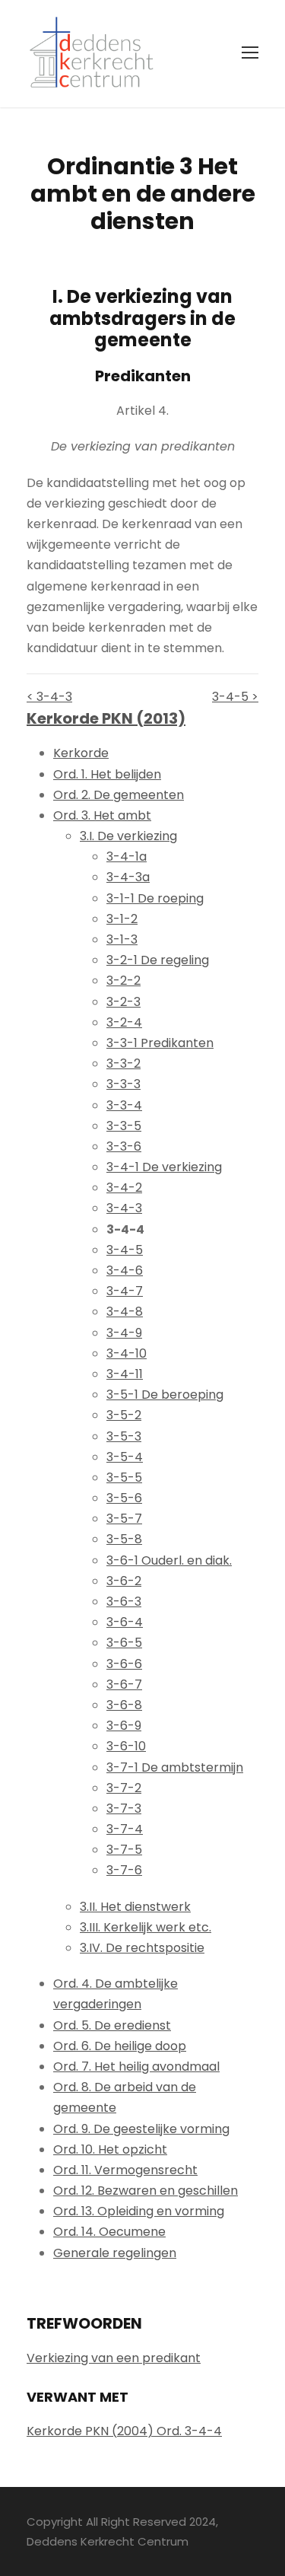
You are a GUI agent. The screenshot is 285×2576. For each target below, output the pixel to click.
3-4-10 (127, 1353)
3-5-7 (124, 1519)
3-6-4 (125, 1622)
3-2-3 (123, 1002)
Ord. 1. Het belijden (107, 774)
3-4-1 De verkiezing (164, 1167)
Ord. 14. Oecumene (109, 2232)
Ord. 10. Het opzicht (110, 2149)
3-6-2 (124, 1581)
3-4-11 (125, 1374)
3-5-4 (125, 1457)
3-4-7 (125, 1291)
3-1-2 (122, 919)
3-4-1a (127, 857)
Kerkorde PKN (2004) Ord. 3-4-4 (124, 2431)
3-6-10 (126, 1746)
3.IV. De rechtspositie (142, 1948)
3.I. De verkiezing (128, 836)
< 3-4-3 (49, 697)
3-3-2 (123, 1064)
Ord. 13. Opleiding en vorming (139, 2211)
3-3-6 (124, 1146)
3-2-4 (124, 1022)
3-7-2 (124, 1788)
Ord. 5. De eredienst (112, 2025)
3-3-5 (124, 1126)
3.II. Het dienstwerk (135, 1907)
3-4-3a (128, 877)
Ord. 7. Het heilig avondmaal (136, 2067)
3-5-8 (124, 1539)
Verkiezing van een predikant (114, 2358)
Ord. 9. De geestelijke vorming (141, 2129)
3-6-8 (124, 1705)
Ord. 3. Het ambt (102, 815)
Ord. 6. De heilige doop (120, 2046)
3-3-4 (124, 1105)
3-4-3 (124, 1208)
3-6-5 (124, 1643)
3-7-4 (125, 1829)
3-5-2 (124, 1415)
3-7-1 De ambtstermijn (175, 1767)
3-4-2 (124, 1188)
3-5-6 (124, 1498)
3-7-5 (124, 1850)
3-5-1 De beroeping (165, 1395)
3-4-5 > (235, 697)
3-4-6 (125, 1270)
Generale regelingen (115, 2253)
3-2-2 (123, 981)
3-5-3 (124, 1436)
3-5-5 (124, 1477)
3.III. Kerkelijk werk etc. (146, 1927)
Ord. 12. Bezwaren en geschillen (146, 2191)
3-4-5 (125, 1250)
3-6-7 (124, 1684)
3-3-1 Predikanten (160, 1043)
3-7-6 (124, 1870)
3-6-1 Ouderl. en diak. (169, 1560)
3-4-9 (124, 1333)
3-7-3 (124, 1809)
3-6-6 (124, 1664)
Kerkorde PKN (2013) (106, 718)
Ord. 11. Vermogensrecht (125, 2170)
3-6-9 (124, 1726)
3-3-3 (123, 1084)
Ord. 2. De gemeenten (119, 795)
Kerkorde (81, 753)
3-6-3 (124, 1602)
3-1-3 (122, 939)
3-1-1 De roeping (155, 898)
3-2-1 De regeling (158, 960)
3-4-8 (125, 1312)
